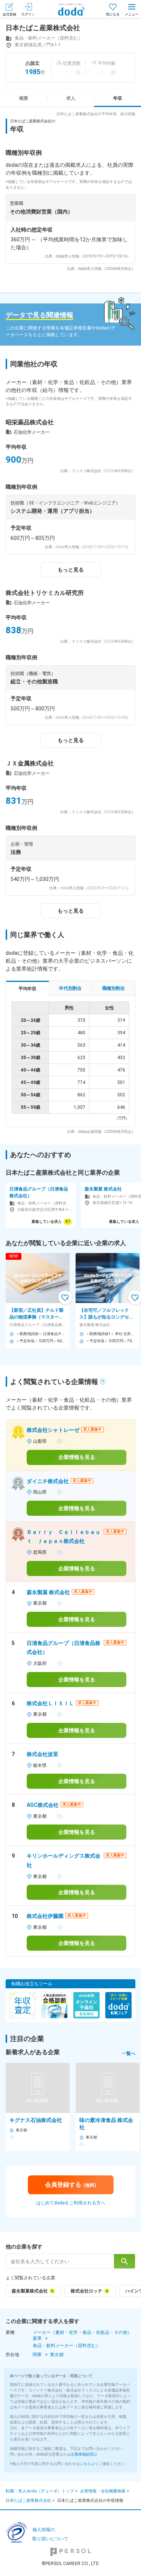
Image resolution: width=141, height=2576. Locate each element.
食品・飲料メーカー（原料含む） (67, 2346)
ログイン (28, 14)
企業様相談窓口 (84, 2454)
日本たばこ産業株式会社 (28, 2501)
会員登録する (70, 2185)
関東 (37, 2355)
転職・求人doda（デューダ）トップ (40, 2491)
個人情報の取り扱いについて (50, 2534)
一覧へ (129, 2053)
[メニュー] (132, 9)
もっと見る (71, 570)
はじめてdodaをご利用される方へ (71, 2203)
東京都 (57, 2355)
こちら (85, 2464)
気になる (113, 14)
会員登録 (9, 14)
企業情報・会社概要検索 (103, 2491)
